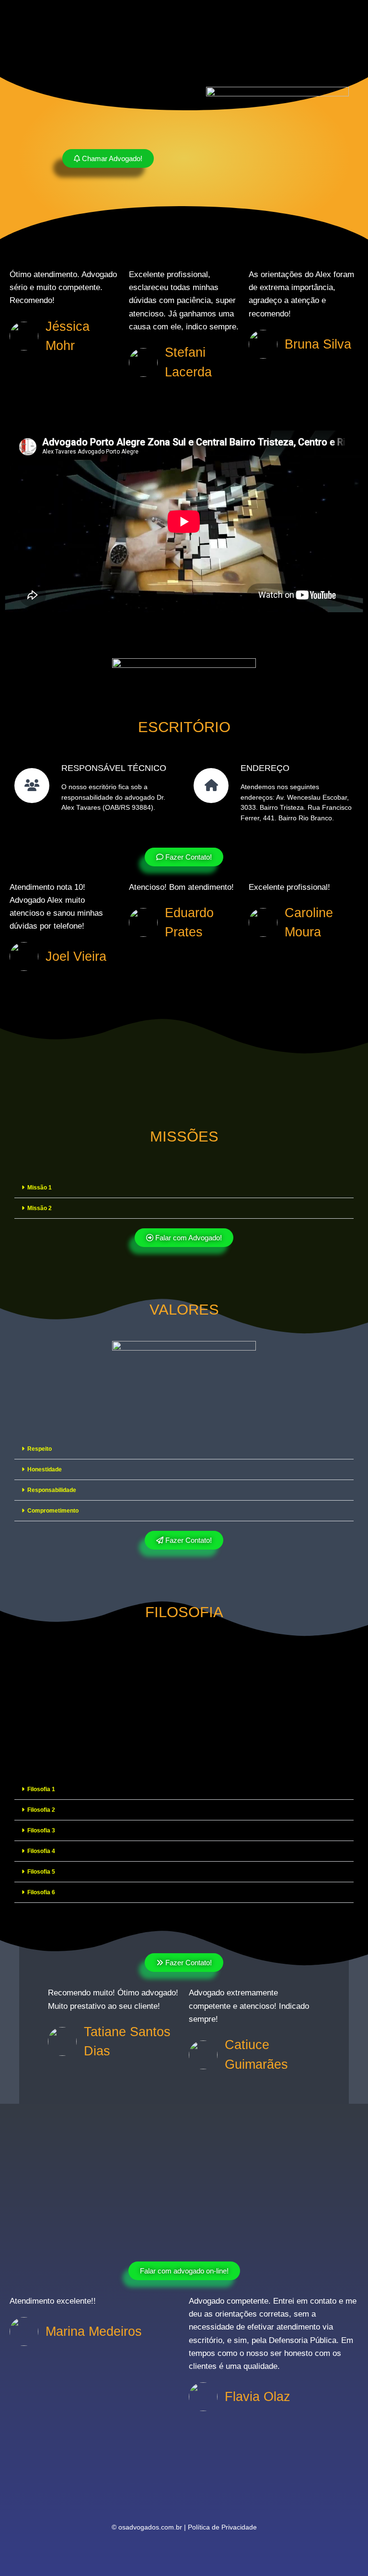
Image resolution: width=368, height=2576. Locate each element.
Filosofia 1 (41, 1789)
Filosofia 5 (41, 1872)
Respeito (40, 1449)
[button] (184, 1188)
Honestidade (45, 1469)
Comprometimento (53, 1511)
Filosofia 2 (41, 1810)
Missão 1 (40, 1188)
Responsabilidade (52, 1490)
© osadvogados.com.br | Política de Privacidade (184, 2527)
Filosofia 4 (41, 1851)
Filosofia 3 (41, 1830)
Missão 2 (40, 1208)
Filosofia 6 (41, 1892)
